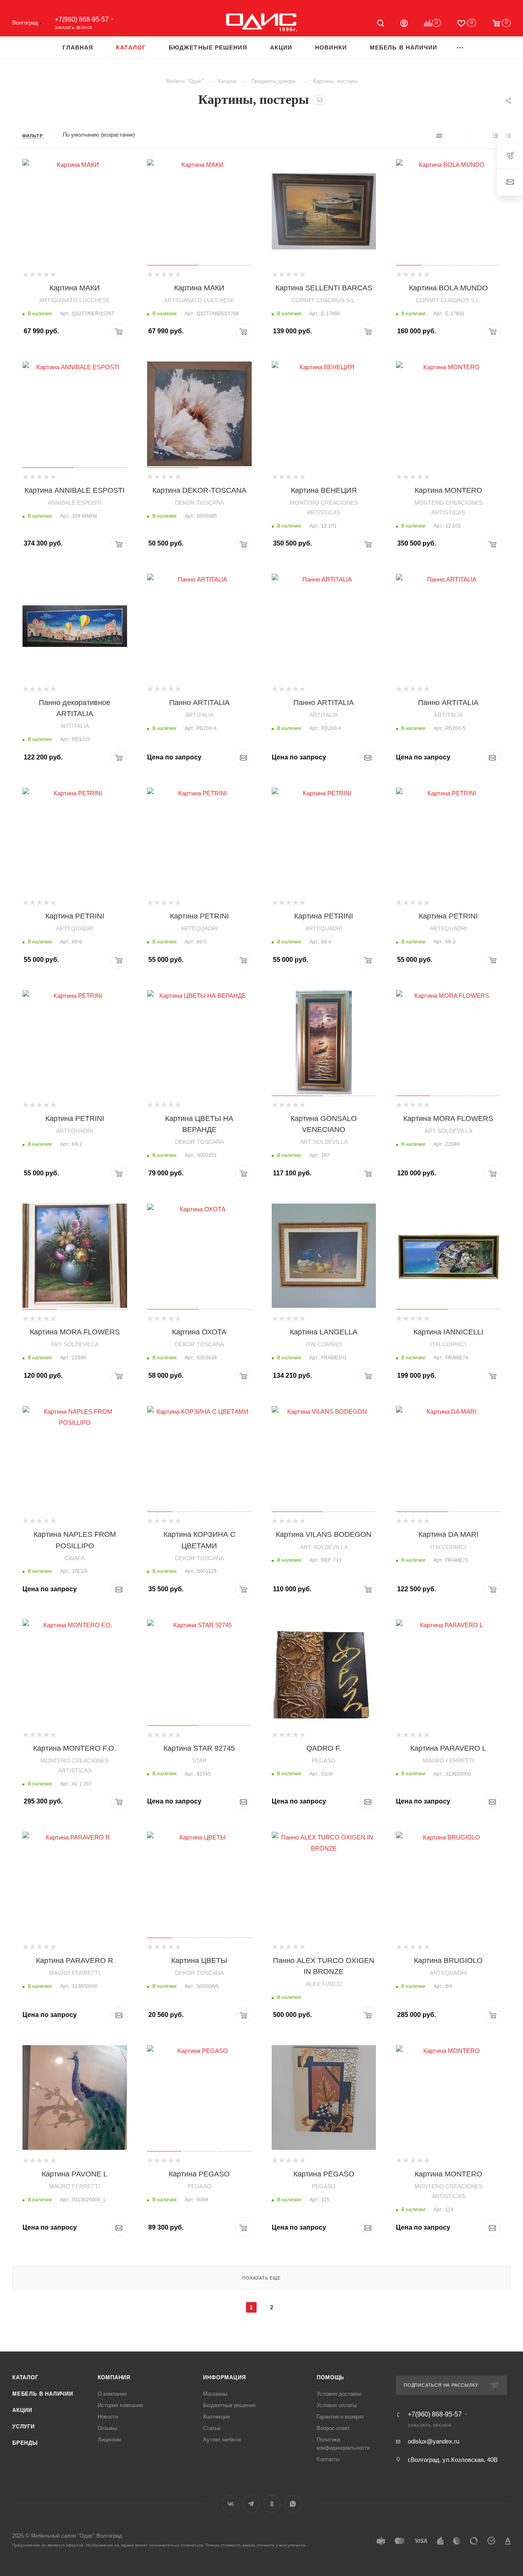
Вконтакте (230, 2504)
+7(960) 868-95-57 (82, 19)
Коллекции (216, 2417)
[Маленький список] (439, 136)
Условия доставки (339, 2394)
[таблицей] (508, 136)
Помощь (330, 2377)
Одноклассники (272, 2504)
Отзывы (107, 2428)
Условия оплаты (337, 2405)
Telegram (251, 2504)
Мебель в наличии (43, 2394)
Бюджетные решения (229, 2405)
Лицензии (109, 2440)
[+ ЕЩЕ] (460, 47)
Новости (108, 2417)
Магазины (215, 2394)
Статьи (212, 2428)
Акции (22, 2410)
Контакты (328, 2459)
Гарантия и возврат (340, 2417)
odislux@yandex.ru (434, 2441)
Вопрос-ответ (333, 2428)
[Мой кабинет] (404, 24)
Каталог (25, 2377)
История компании (120, 2405)
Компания (114, 2377)
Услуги (23, 2427)
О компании (112, 2394)
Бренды (25, 2443)
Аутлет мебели (222, 2440)
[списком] (495, 136)
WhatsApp (293, 2504)
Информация (224, 2377)
